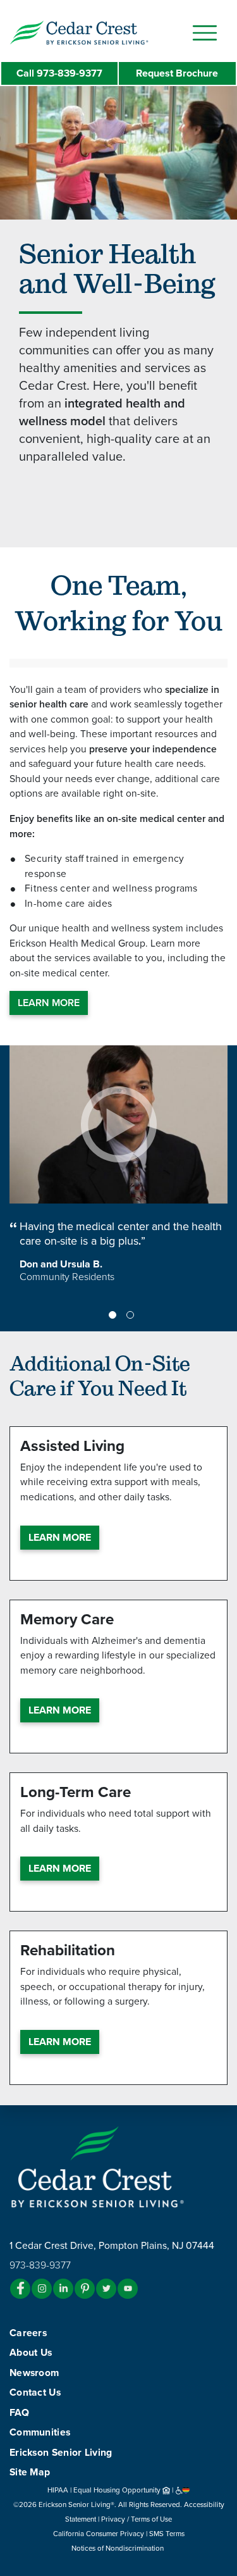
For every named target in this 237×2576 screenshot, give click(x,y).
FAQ (19, 2413)
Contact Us (35, 2392)
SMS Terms (167, 2534)
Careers (28, 2333)
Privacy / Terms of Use (137, 2519)
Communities (40, 2432)
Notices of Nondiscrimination (118, 2548)
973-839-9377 (59, 73)
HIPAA (58, 2490)
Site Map (30, 2472)
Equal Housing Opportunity (118, 2490)
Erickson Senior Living (61, 2453)
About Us (31, 2353)
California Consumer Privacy (99, 2534)
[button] (104, 32)
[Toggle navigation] (205, 33)
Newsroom (34, 2373)
